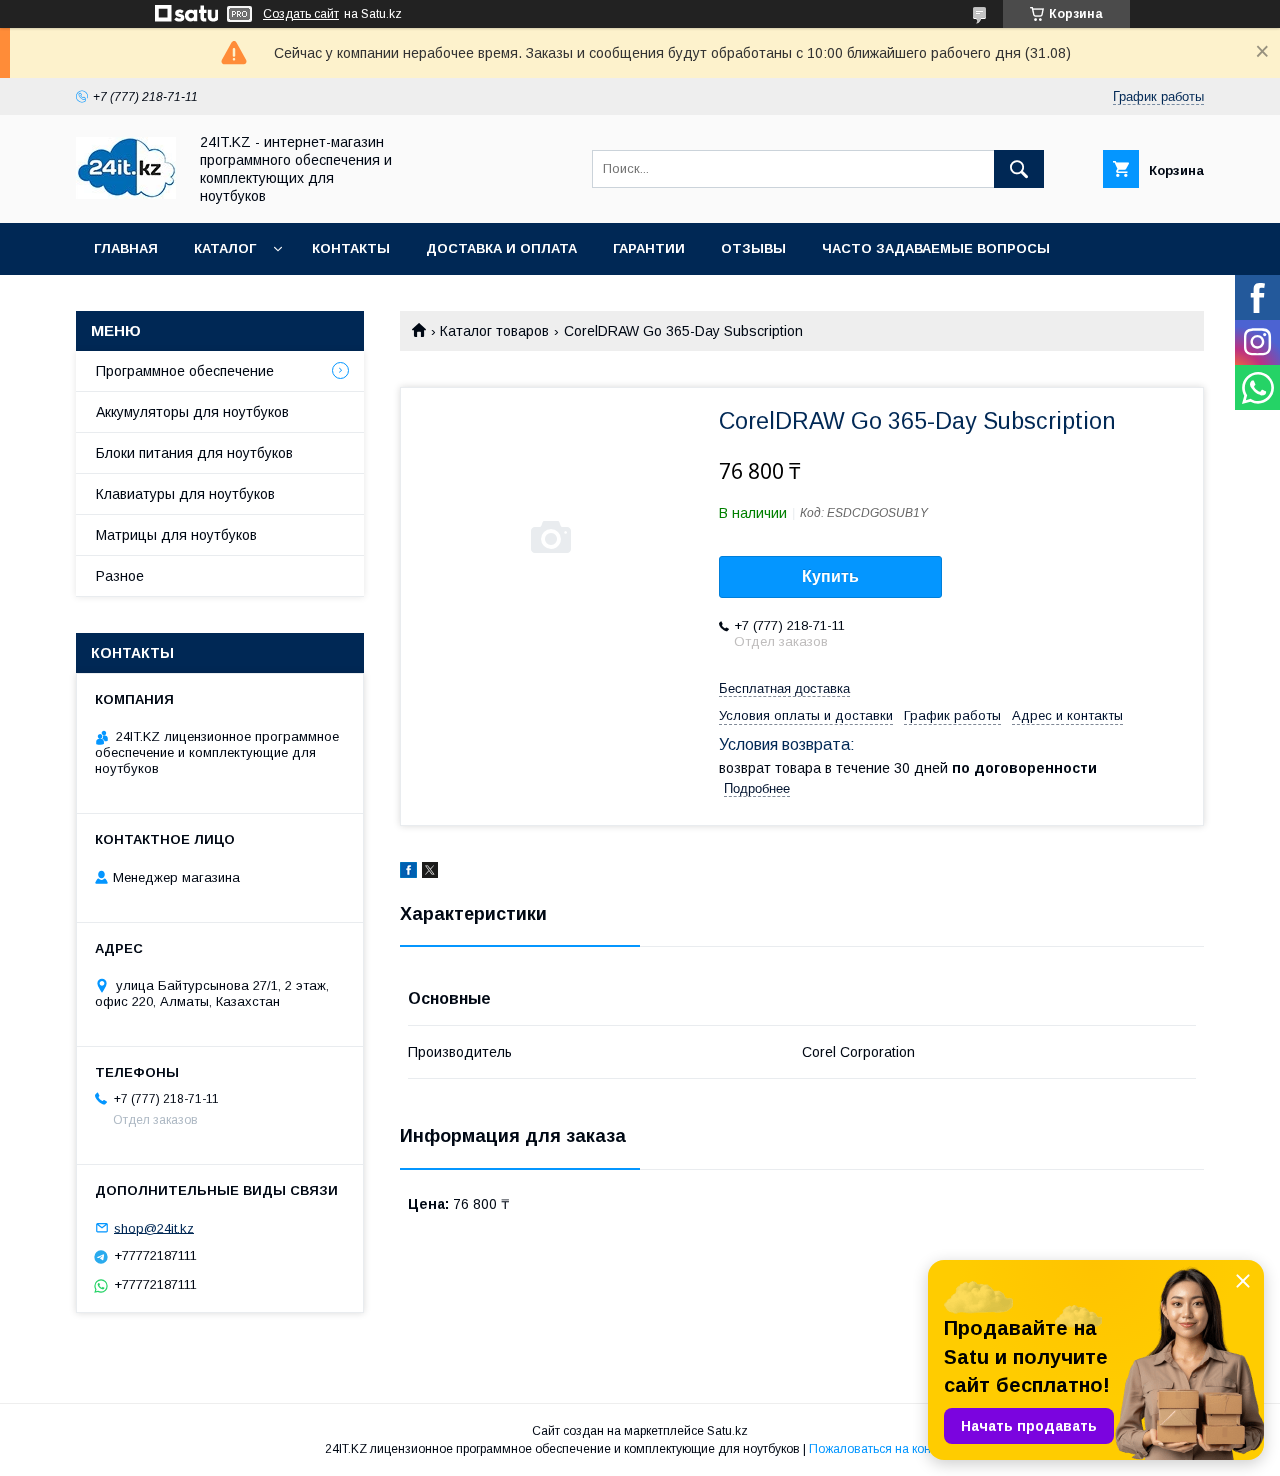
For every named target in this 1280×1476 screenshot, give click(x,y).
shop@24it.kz (154, 1227)
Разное (120, 576)
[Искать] (1019, 169)
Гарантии (649, 248)
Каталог (225, 248)
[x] (430, 873)
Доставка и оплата (501, 248)
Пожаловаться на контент (882, 1449)
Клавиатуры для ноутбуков (185, 494)
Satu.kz (727, 1431)
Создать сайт (301, 14)
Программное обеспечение (185, 371)
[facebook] (408, 873)
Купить (830, 576)
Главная (126, 248)
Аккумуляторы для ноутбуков (192, 412)
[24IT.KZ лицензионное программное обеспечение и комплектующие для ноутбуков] (126, 194)
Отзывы (753, 248)
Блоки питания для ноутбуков (194, 453)
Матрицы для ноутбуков (176, 535)
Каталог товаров (494, 331)
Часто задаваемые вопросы (936, 248)
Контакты (351, 248)
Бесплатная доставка (784, 688)
